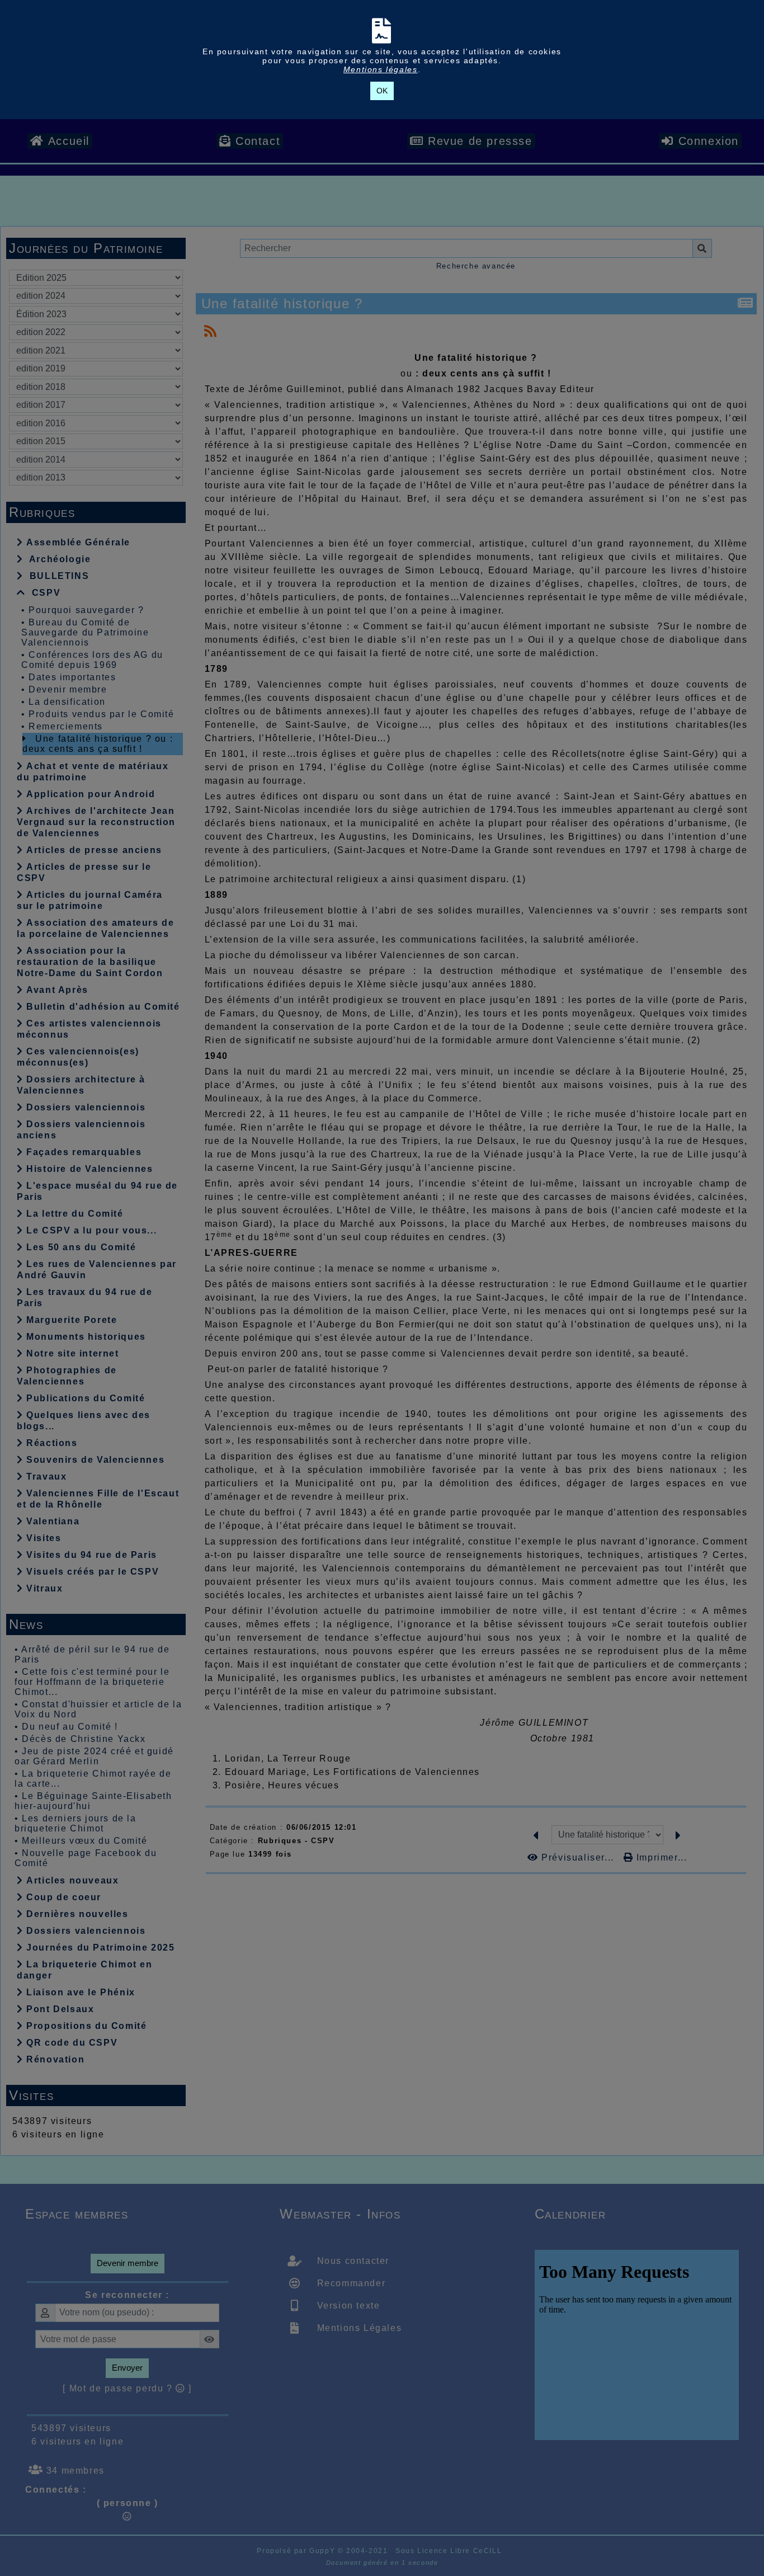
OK (382, 91)
